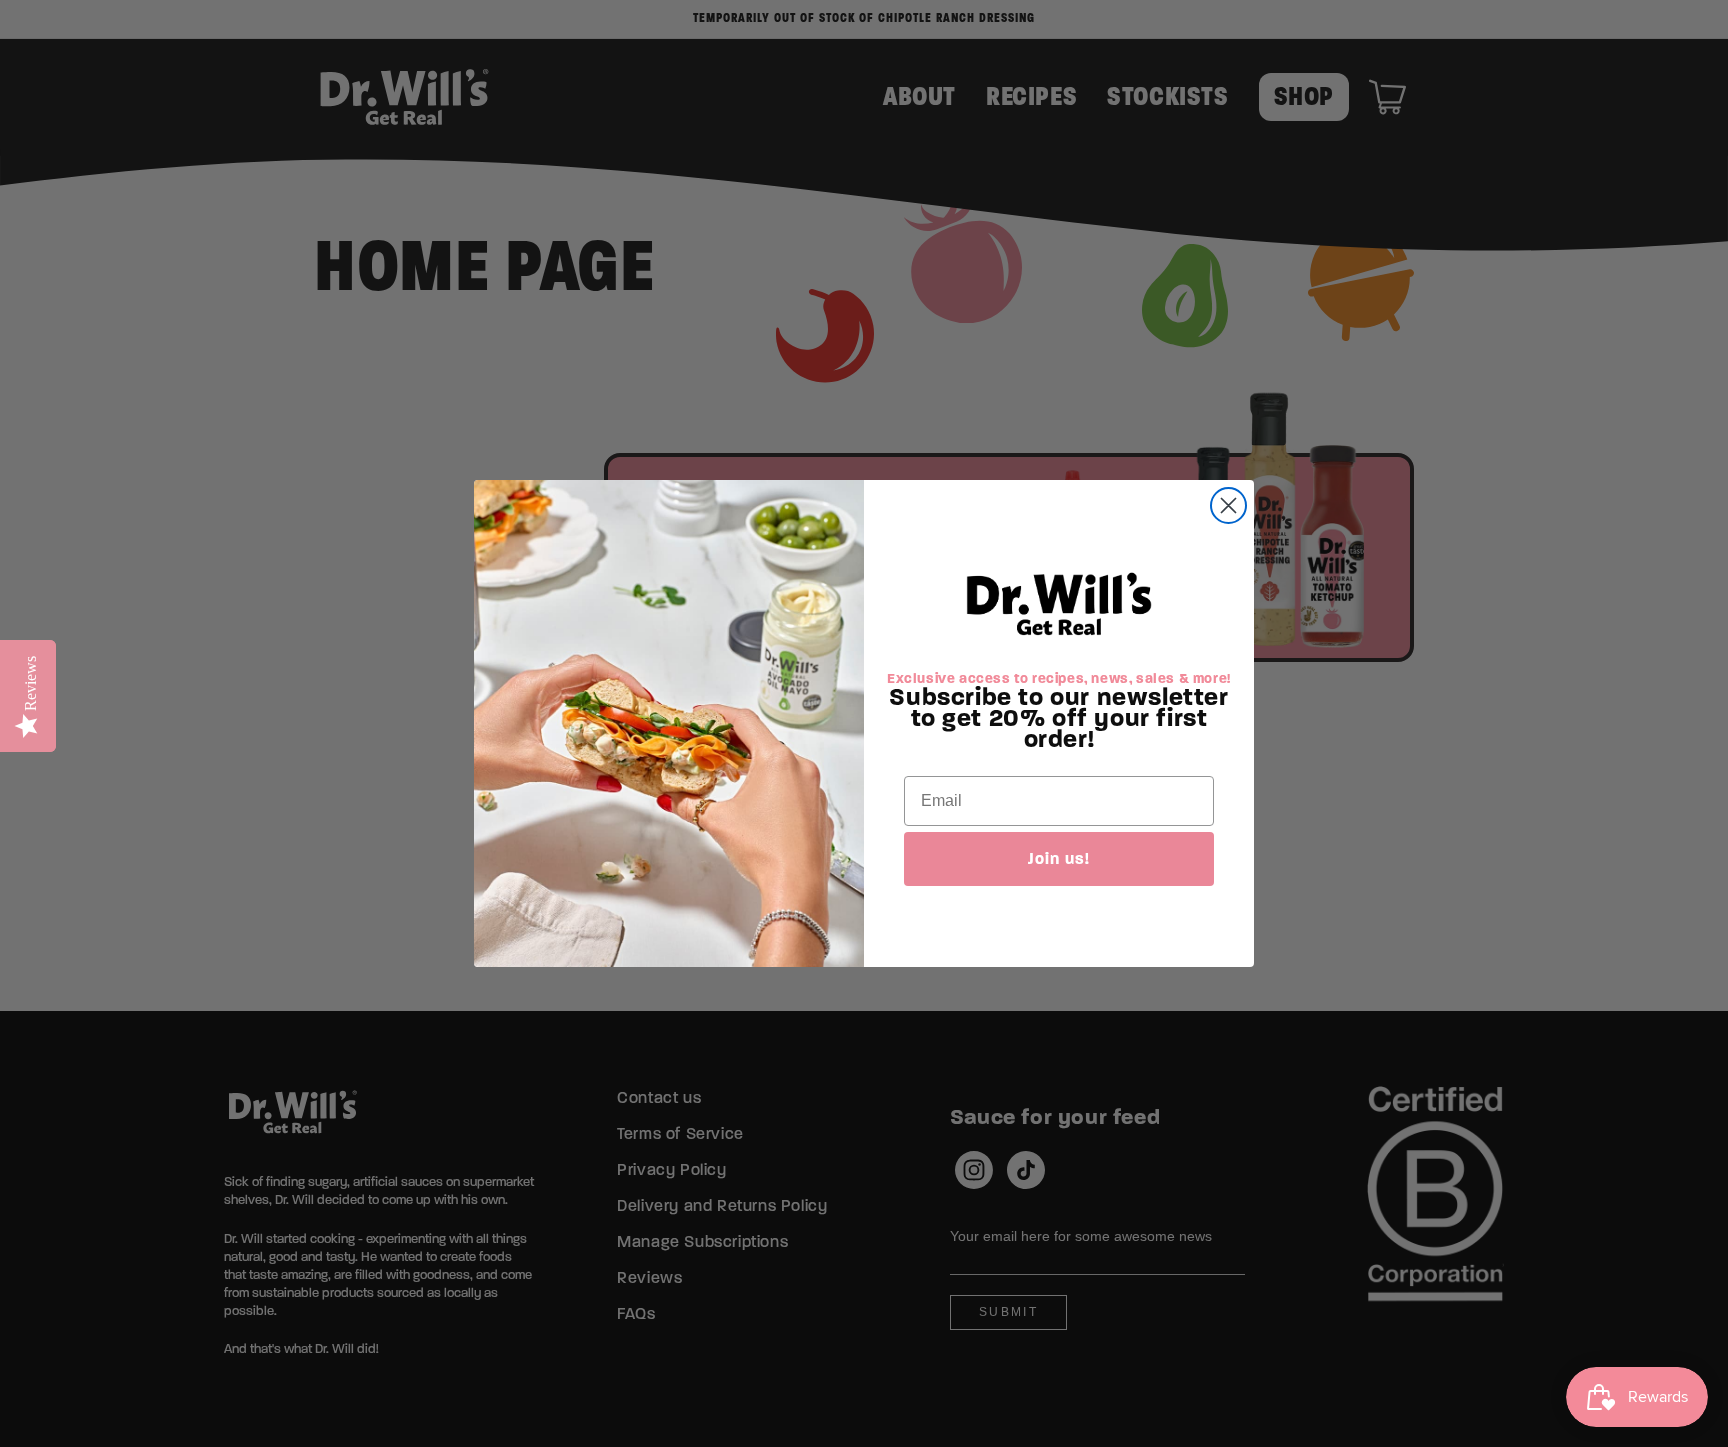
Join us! (1059, 858)
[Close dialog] (1228, 505)
